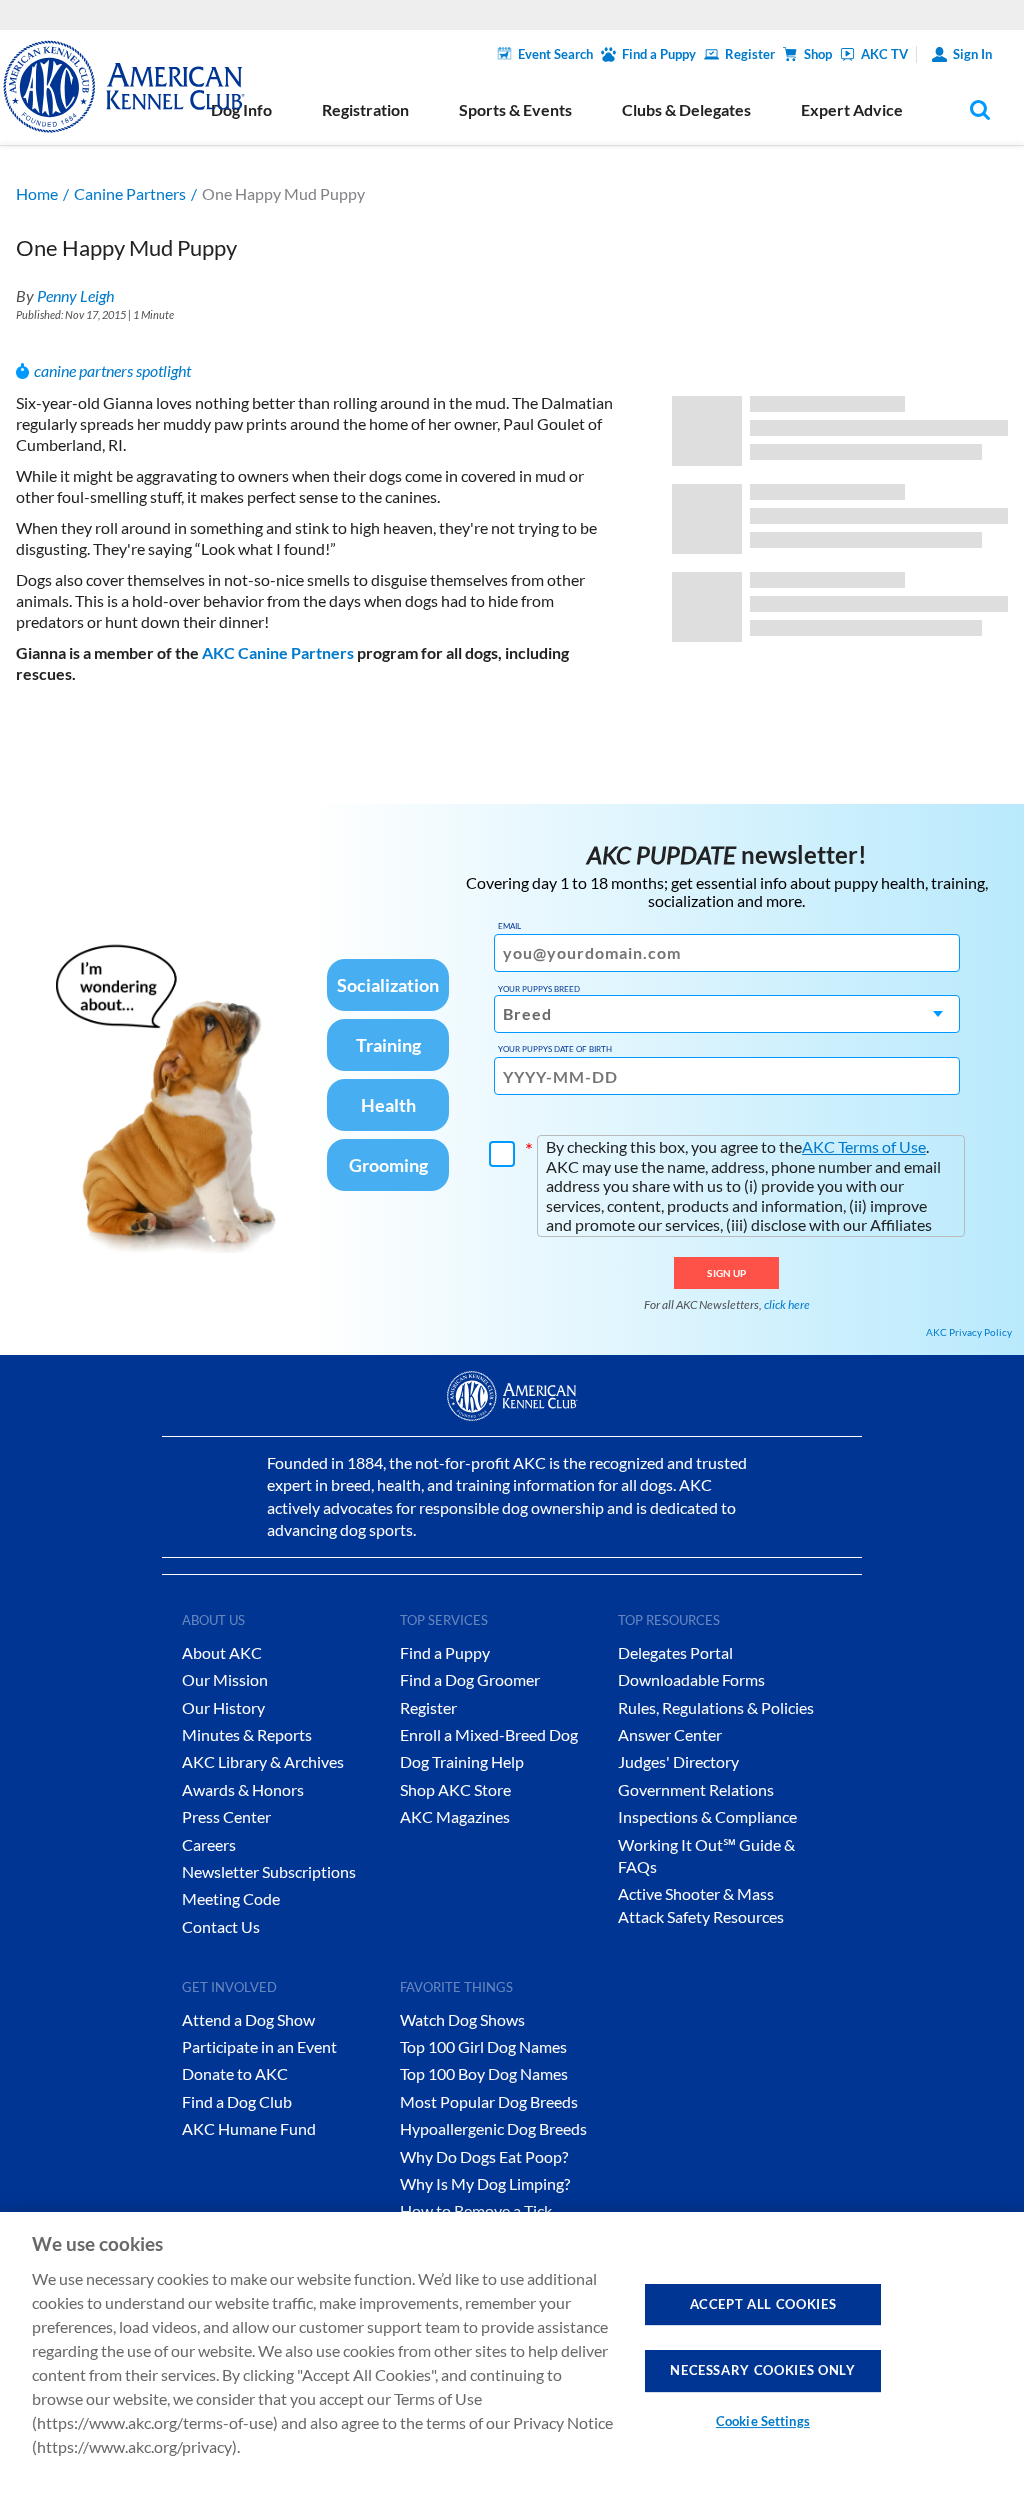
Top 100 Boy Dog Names (484, 2073)
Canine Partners (130, 193)
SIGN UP (726, 1273)
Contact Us (221, 1926)
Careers (209, 1844)
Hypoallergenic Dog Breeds (493, 2128)
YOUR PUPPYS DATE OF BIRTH (555, 1049)
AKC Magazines (455, 1816)
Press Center (226, 1816)
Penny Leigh (75, 295)
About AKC (222, 1652)
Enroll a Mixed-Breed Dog (489, 1734)
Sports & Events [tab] (515, 109)
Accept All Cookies (763, 2304)
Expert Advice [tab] (852, 109)
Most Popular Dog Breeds (489, 2101)
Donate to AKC (235, 2073)
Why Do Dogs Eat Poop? (484, 2156)
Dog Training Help (462, 1761)
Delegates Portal (675, 1652)
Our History (223, 1707)
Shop (818, 54)
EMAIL (509, 926)
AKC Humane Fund (249, 2128)
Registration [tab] (365, 109)
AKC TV (884, 54)
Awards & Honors (243, 1789)
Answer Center (670, 1734)
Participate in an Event (259, 2046)
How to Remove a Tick (476, 2210)
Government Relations (696, 1789)
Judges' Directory (678, 1761)
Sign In (972, 54)
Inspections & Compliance (707, 1816)
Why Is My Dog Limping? (485, 2183)
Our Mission (225, 1679)
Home (37, 193)
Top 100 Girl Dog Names (483, 2046)
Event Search (555, 54)
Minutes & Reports (247, 1734)
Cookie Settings (763, 2421)
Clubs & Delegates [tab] (686, 109)
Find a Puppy (659, 54)
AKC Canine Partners (279, 652)
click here (787, 1304)
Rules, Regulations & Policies (716, 1707)
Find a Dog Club (237, 2101)
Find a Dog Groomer (470, 1679)
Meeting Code (231, 1898)
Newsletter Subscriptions (269, 1871)
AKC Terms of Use (864, 1146)
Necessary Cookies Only (762, 2370)
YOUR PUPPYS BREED (539, 989)
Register (750, 54)
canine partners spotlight (112, 370)
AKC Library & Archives (263, 1761)
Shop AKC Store (455, 1789)
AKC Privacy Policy (969, 1332)
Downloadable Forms (691, 1679)
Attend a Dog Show (248, 2019)
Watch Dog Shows (462, 2019)
